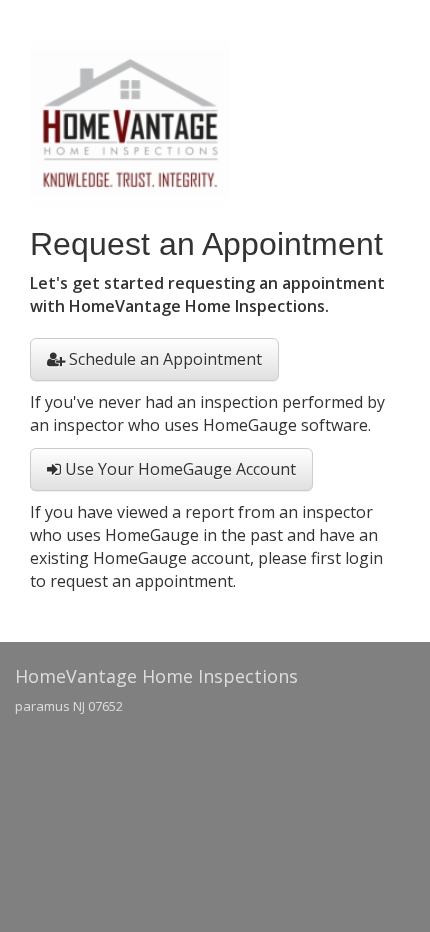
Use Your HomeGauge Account (178, 469)
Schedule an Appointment (163, 359)
